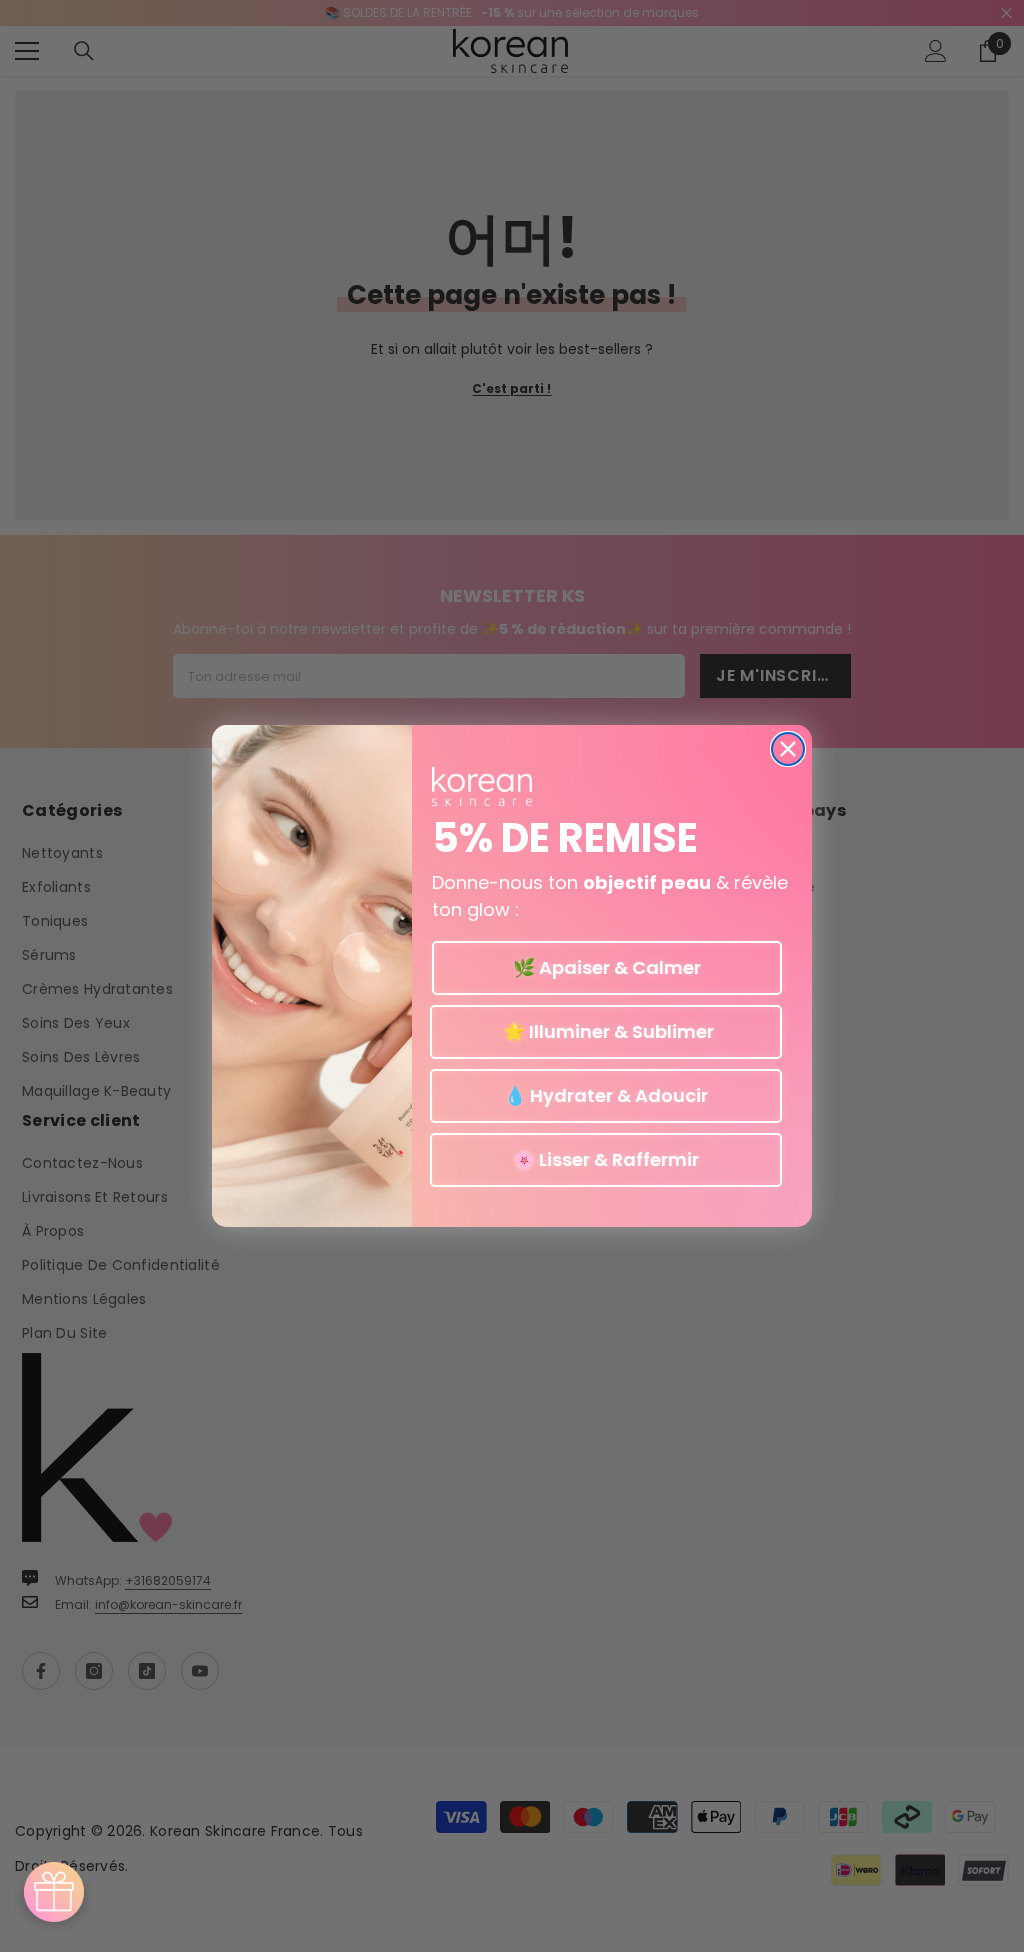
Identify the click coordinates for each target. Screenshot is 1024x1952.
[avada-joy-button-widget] (54, 1892)
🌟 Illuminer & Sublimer (606, 1031)
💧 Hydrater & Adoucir (606, 1095)
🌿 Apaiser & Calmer (607, 967)
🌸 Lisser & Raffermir (606, 1159)
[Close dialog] (788, 749)
